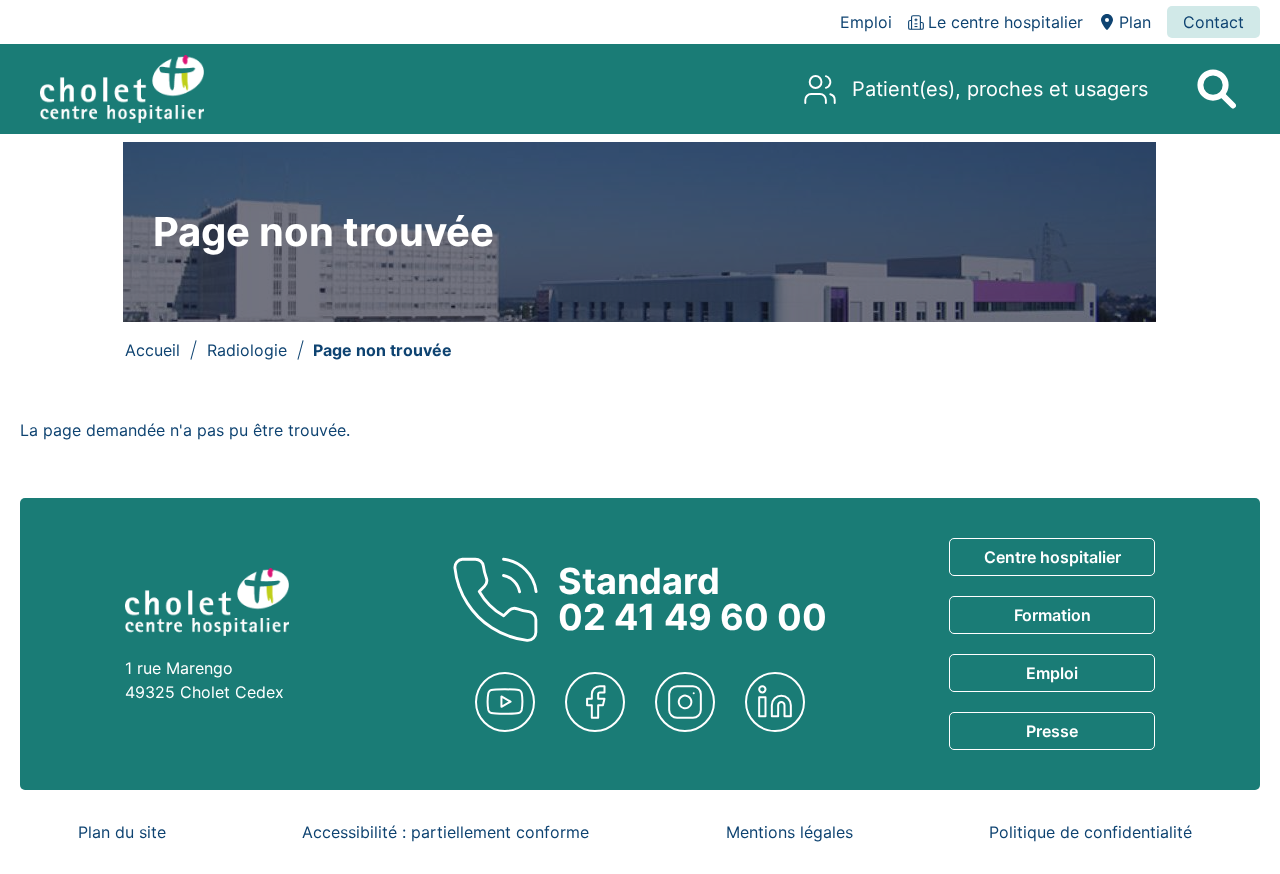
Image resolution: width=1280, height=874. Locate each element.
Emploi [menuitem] (866, 22)
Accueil (152, 350)
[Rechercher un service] (1216, 89)
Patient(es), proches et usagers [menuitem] (1000, 89)
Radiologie (247, 350)
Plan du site (122, 832)
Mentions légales (789, 832)
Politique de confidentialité (1090, 832)
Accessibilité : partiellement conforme (445, 832)
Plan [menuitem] (1135, 22)
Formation (1052, 615)
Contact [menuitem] (1213, 22)
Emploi (1052, 673)
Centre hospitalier (1052, 557)
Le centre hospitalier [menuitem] (1005, 22)
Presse (1052, 731)
